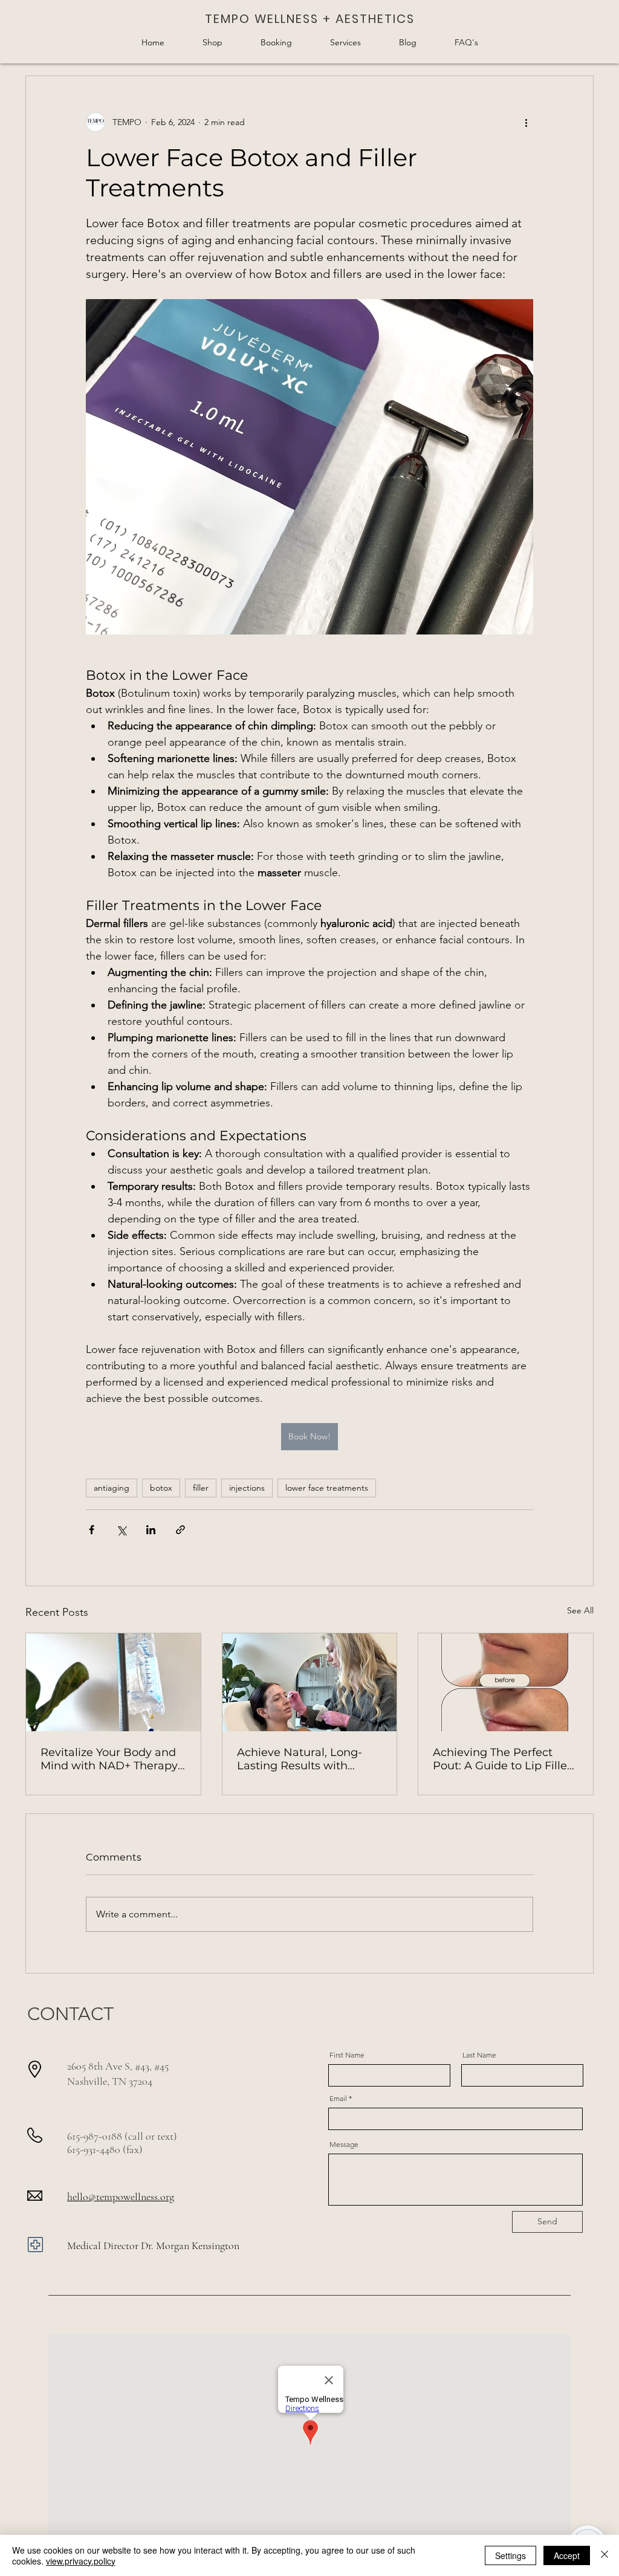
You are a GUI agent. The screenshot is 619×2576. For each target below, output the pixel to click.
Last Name (479, 2055)
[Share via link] (180, 1530)
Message (344, 2145)
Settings (510, 2555)
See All (580, 1610)
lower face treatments (327, 1488)
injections (247, 1488)
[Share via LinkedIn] (151, 1530)
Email (338, 2099)
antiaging (112, 1488)
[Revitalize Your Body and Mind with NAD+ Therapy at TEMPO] (113, 1682)
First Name (347, 2055)
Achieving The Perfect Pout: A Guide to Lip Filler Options (502, 1759)
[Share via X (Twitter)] (121, 1530)
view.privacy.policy (81, 2561)
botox (161, 1488)
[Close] (604, 2555)
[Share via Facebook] (92, 1530)
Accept (567, 2555)
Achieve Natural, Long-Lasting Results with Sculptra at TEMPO (300, 1759)
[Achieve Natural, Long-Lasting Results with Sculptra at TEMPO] (310, 1682)
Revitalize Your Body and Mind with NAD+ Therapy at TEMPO (109, 1759)
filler (201, 1488)
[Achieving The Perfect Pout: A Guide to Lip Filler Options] (506, 1682)
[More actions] (526, 122)
